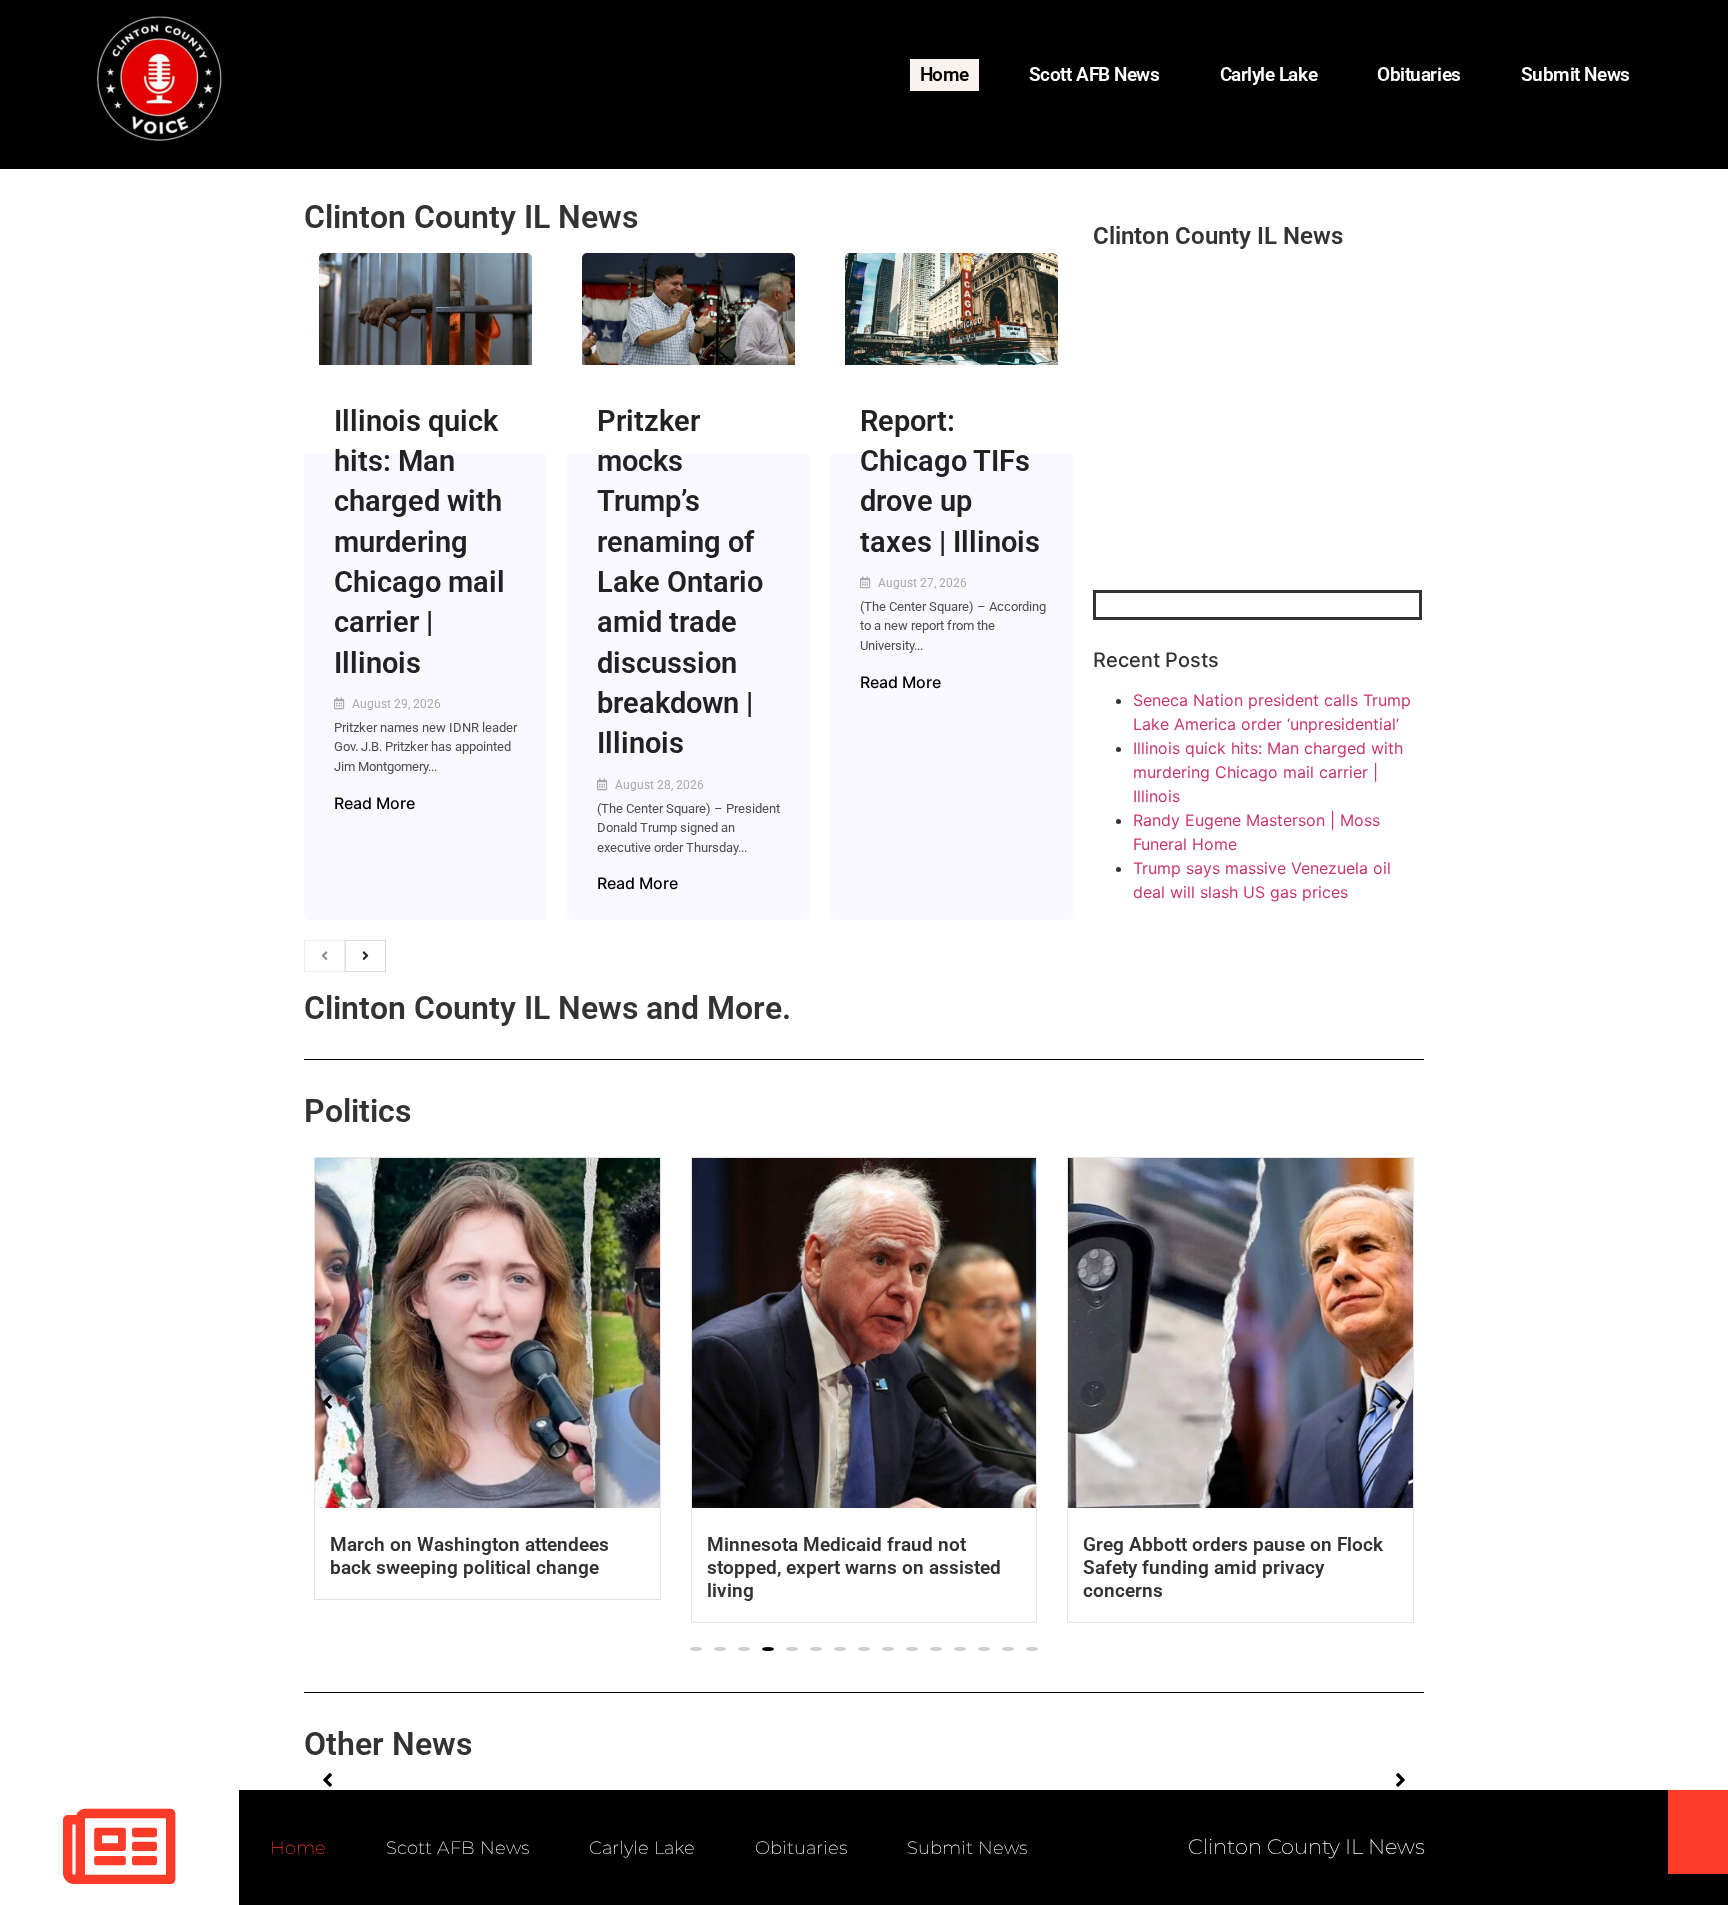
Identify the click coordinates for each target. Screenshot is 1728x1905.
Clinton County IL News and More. (547, 1008)
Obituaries (1419, 74)
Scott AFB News (1094, 74)
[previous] (324, 956)
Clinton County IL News (471, 217)
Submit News (1575, 74)
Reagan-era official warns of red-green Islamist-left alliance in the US (1267, 1556)
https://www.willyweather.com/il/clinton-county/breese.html (1243, 486)
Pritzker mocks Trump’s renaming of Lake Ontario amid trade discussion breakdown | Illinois (680, 582)
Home (944, 74)
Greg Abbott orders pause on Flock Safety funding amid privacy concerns (885, 1567)
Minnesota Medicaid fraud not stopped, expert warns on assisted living (505, 1567)
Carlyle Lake (1269, 74)
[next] (365, 956)
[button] (696, 1649)
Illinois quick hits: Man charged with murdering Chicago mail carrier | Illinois (419, 542)
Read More (374, 803)
